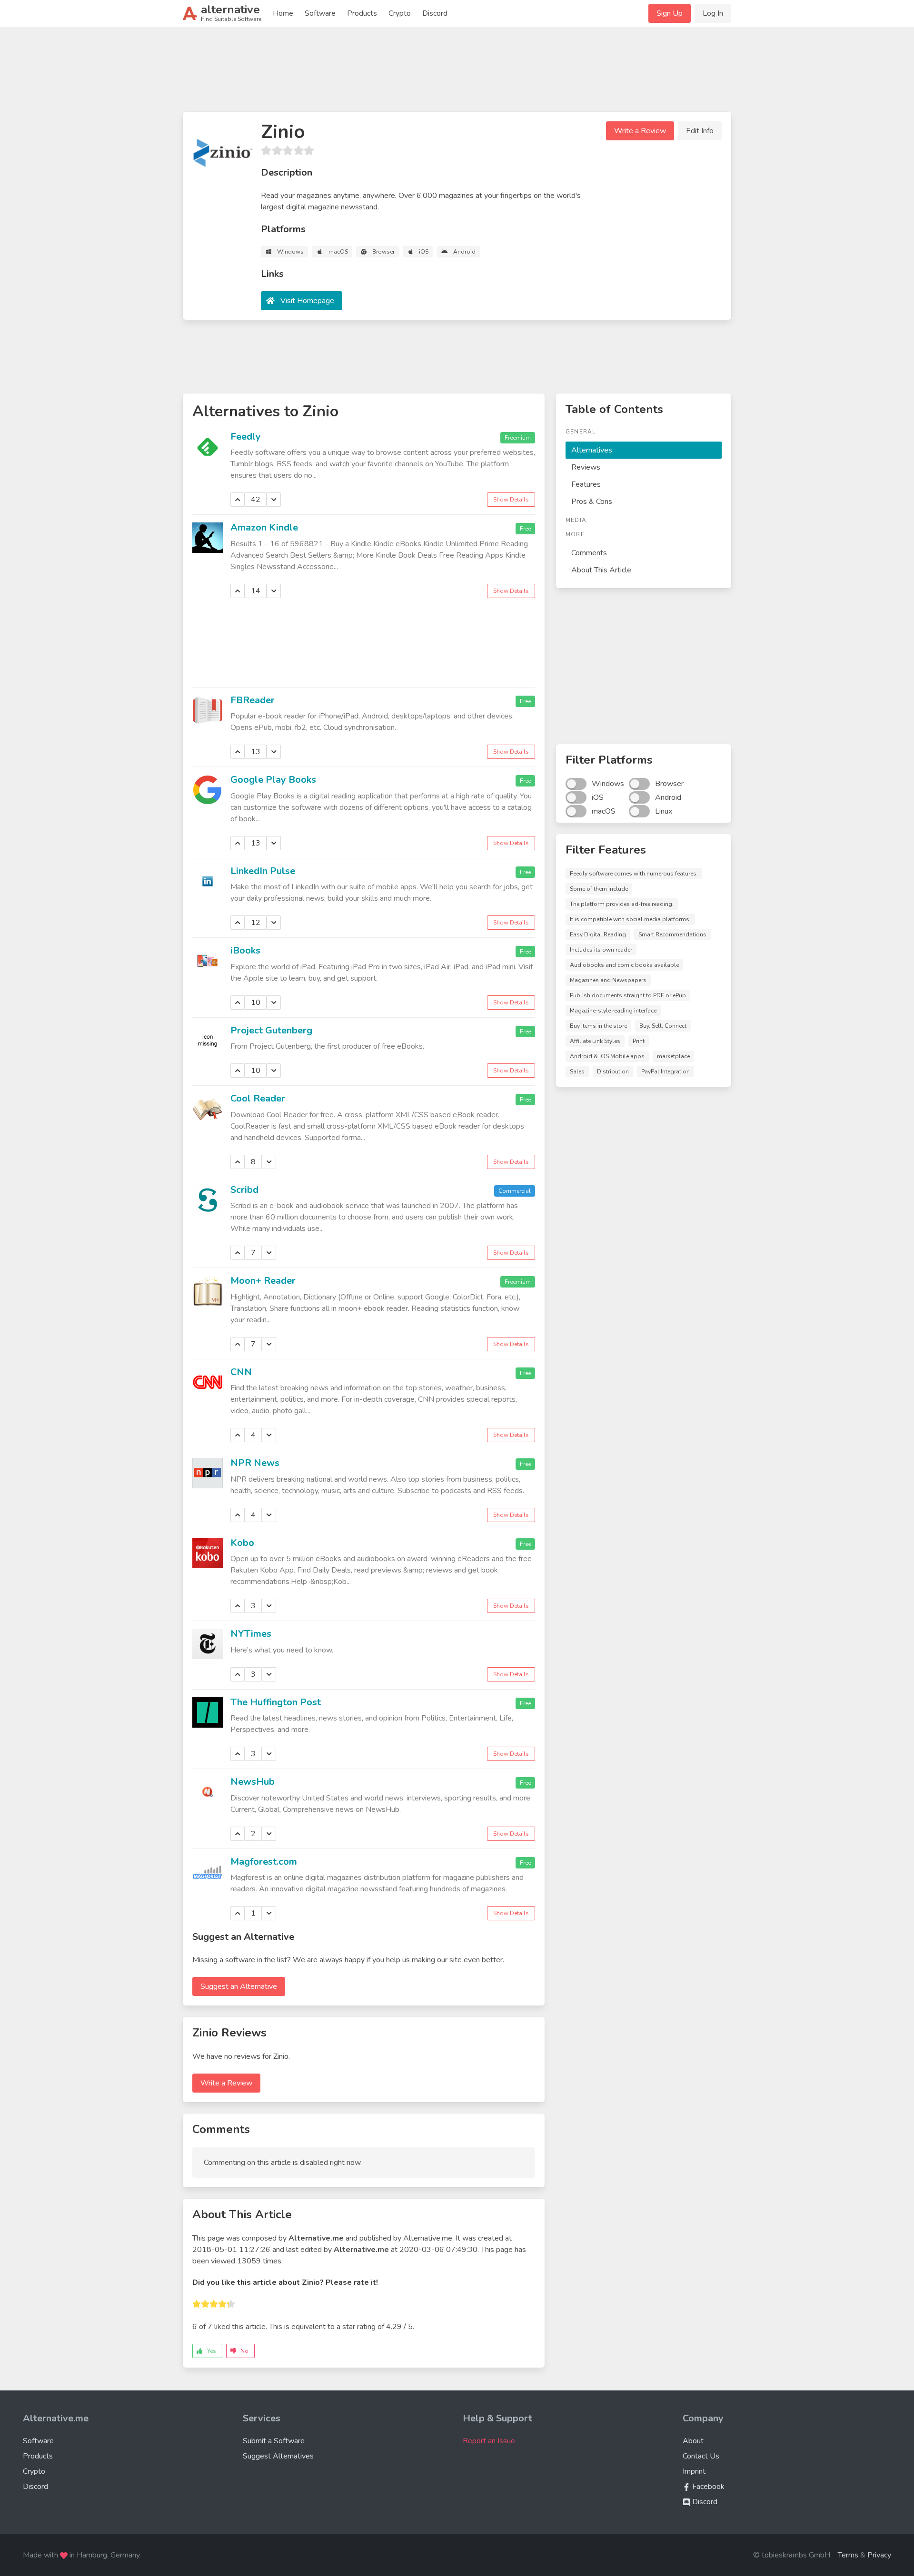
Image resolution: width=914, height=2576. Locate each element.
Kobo (242, 1543)
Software (320, 13)
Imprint (694, 2471)
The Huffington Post (276, 1702)
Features (586, 484)
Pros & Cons (592, 501)
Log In (713, 13)
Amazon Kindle (264, 527)
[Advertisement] (457, 73)
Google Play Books (273, 780)
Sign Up (670, 13)
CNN (241, 1372)
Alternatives (592, 450)
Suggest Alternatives (278, 2456)
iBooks (245, 950)
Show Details (511, 500)
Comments (589, 553)
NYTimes (251, 1634)
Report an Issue (489, 2441)
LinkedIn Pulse (263, 871)
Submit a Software (274, 2441)
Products (362, 13)
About (693, 2441)
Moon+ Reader (263, 1281)
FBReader (253, 700)
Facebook (707, 2487)
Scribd (244, 1190)
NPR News (255, 1463)
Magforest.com (264, 1862)
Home (283, 13)
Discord (435, 13)
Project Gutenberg (271, 1030)
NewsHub (253, 1782)
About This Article (601, 570)
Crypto (400, 13)
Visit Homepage (307, 301)
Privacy (879, 2555)
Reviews (586, 467)
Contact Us (701, 2456)
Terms (848, 2555)
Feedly (246, 437)
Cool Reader (258, 1098)
